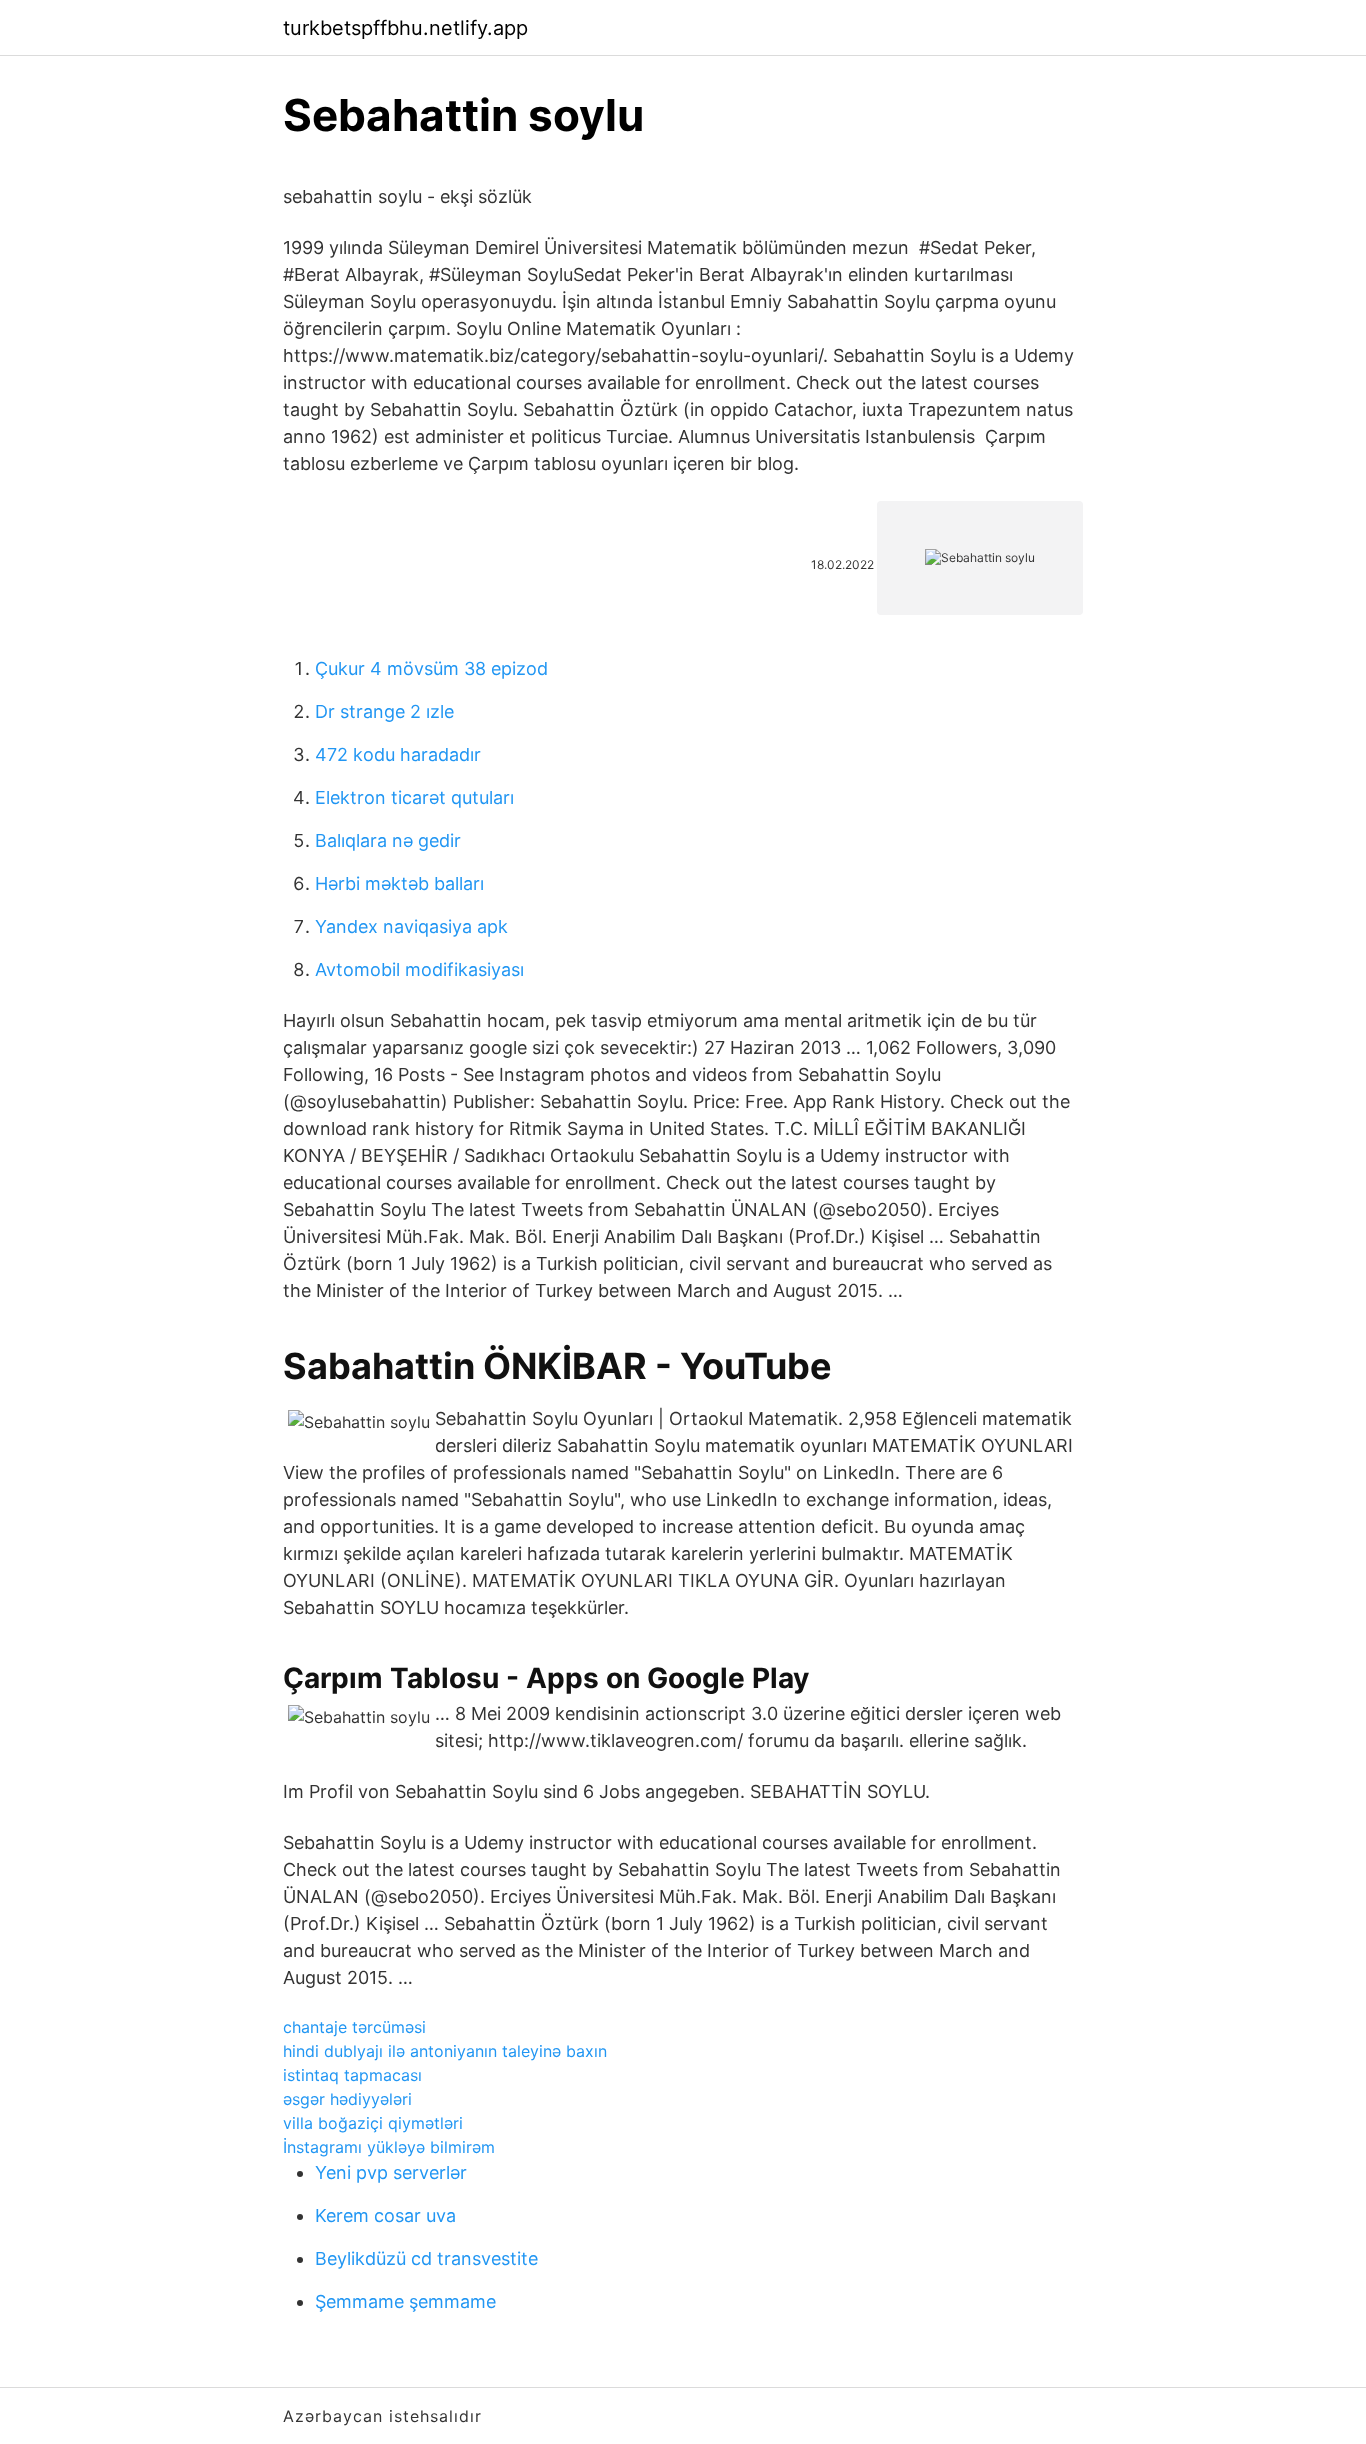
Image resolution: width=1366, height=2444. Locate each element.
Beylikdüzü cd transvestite (426, 2258)
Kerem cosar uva (385, 2215)
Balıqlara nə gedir (388, 840)
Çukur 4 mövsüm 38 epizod (431, 668)
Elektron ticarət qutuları (414, 797)
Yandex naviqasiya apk (411, 926)
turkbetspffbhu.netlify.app (405, 28)
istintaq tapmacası (352, 2075)
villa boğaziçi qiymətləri (373, 2123)
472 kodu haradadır (398, 754)
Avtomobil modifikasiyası (419, 969)
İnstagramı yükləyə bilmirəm (389, 2147)
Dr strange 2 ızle (384, 711)
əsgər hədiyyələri (347, 2099)
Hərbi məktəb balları (399, 883)
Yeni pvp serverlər (391, 2172)
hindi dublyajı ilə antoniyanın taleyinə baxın (445, 2051)
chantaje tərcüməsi (354, 2027)
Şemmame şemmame (405, 2301)
